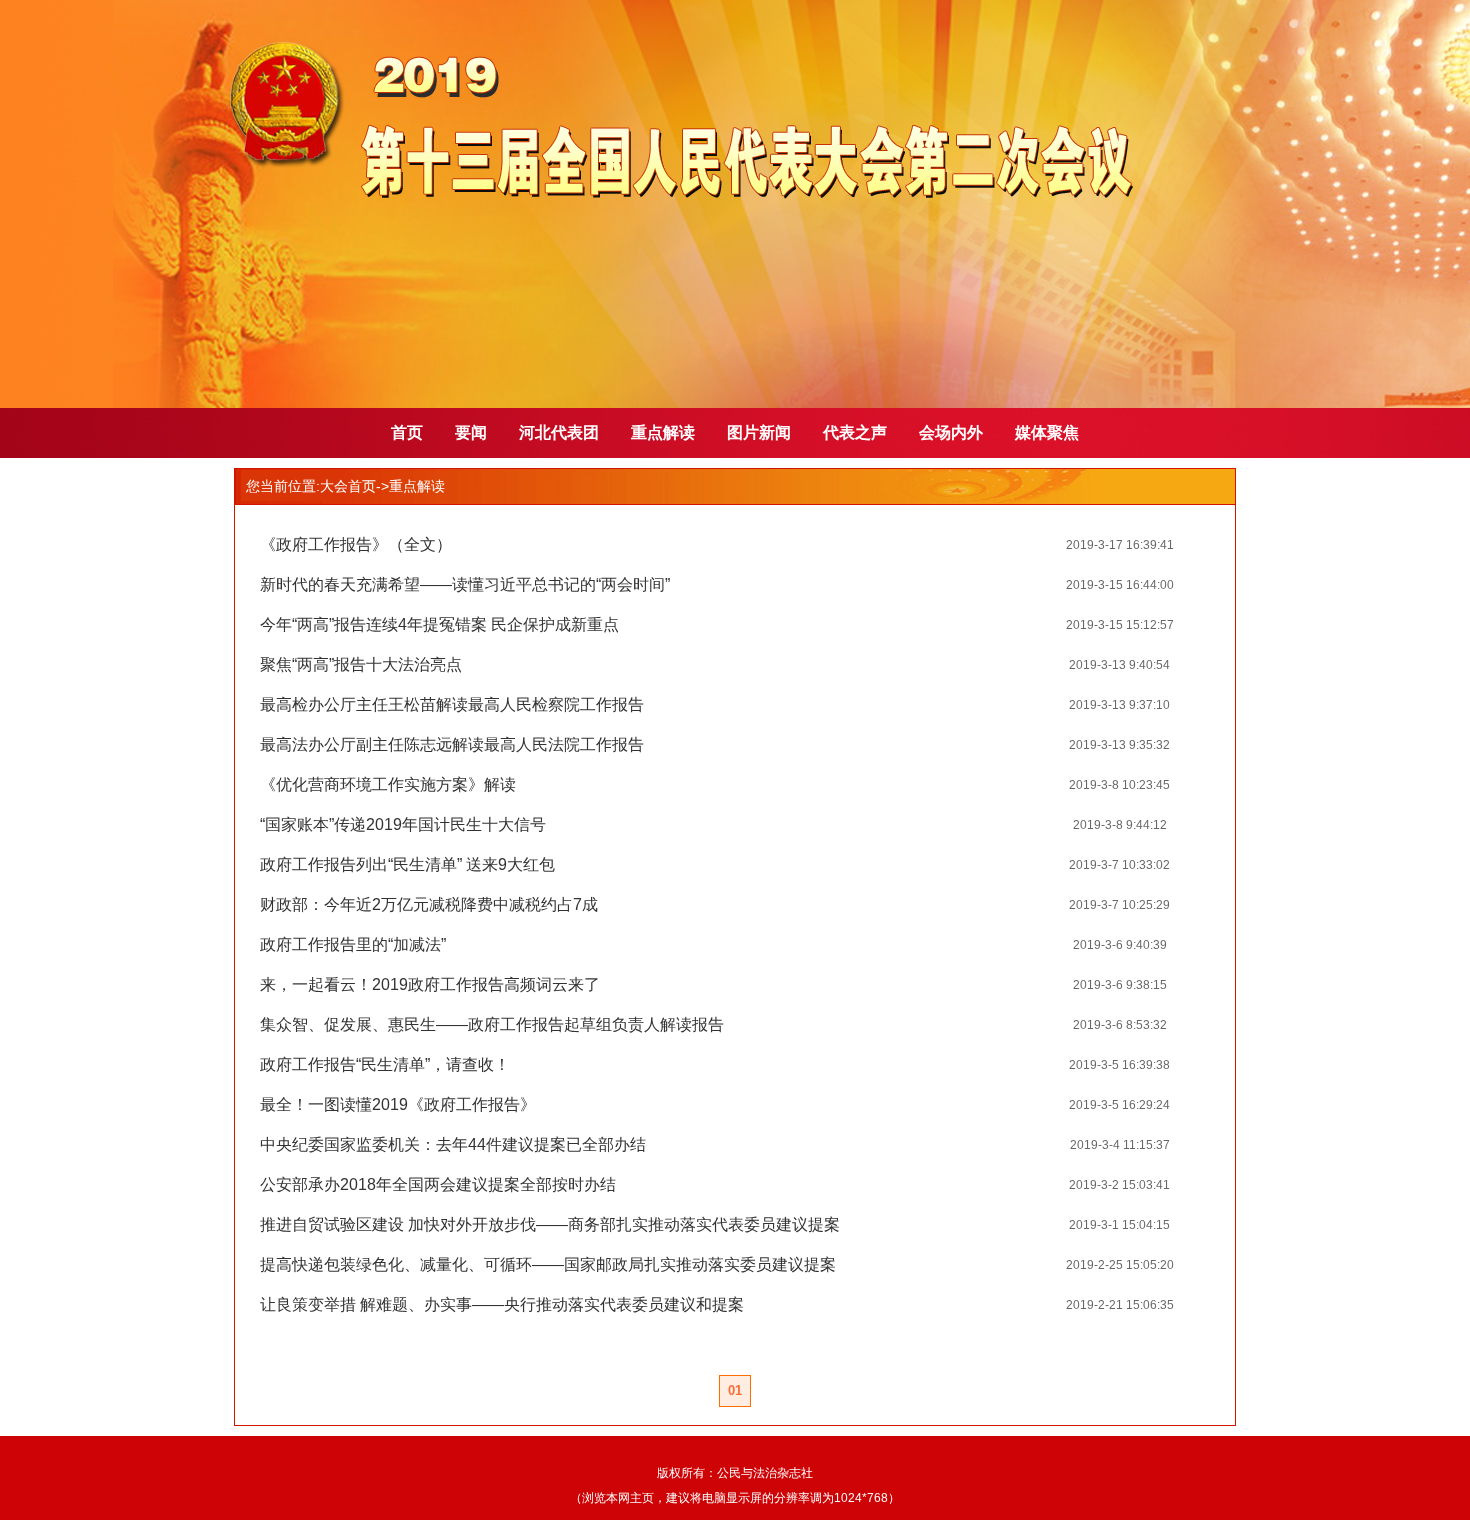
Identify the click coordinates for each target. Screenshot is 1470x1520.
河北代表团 (559, 432)
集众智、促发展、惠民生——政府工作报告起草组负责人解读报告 (492, 1024)
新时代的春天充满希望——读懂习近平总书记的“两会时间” (465, 584)
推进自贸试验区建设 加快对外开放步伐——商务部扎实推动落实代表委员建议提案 (550, 1224)
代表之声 (855, 432)
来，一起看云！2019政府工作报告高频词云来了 (430, 984)
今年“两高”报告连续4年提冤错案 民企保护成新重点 (439, 624)
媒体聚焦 (1047, 432)
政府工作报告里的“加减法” (353, 944)
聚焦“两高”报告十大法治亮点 (361, 664)
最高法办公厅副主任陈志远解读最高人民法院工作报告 (452, 744)
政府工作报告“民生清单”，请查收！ (385, 1064)
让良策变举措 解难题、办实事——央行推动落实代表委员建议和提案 (502, 1304)
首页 (407, 432)
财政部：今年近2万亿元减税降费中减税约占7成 (429, 904)
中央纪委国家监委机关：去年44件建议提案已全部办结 (453, 1144)
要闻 (471, 432)
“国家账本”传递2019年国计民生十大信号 (403, 824)
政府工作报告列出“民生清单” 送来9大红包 (407, 864)
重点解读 (663, 432)
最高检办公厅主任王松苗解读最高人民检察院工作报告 (452, 704)
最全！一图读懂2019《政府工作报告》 (398, 1104)
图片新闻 (759, 432)
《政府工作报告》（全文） (356, 544)
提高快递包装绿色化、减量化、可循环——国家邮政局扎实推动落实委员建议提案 (548, 1264)
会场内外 (951, 432)
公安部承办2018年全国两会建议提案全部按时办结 (438, 1184)
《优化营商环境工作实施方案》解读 (388, 784)
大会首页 (348, 486)
